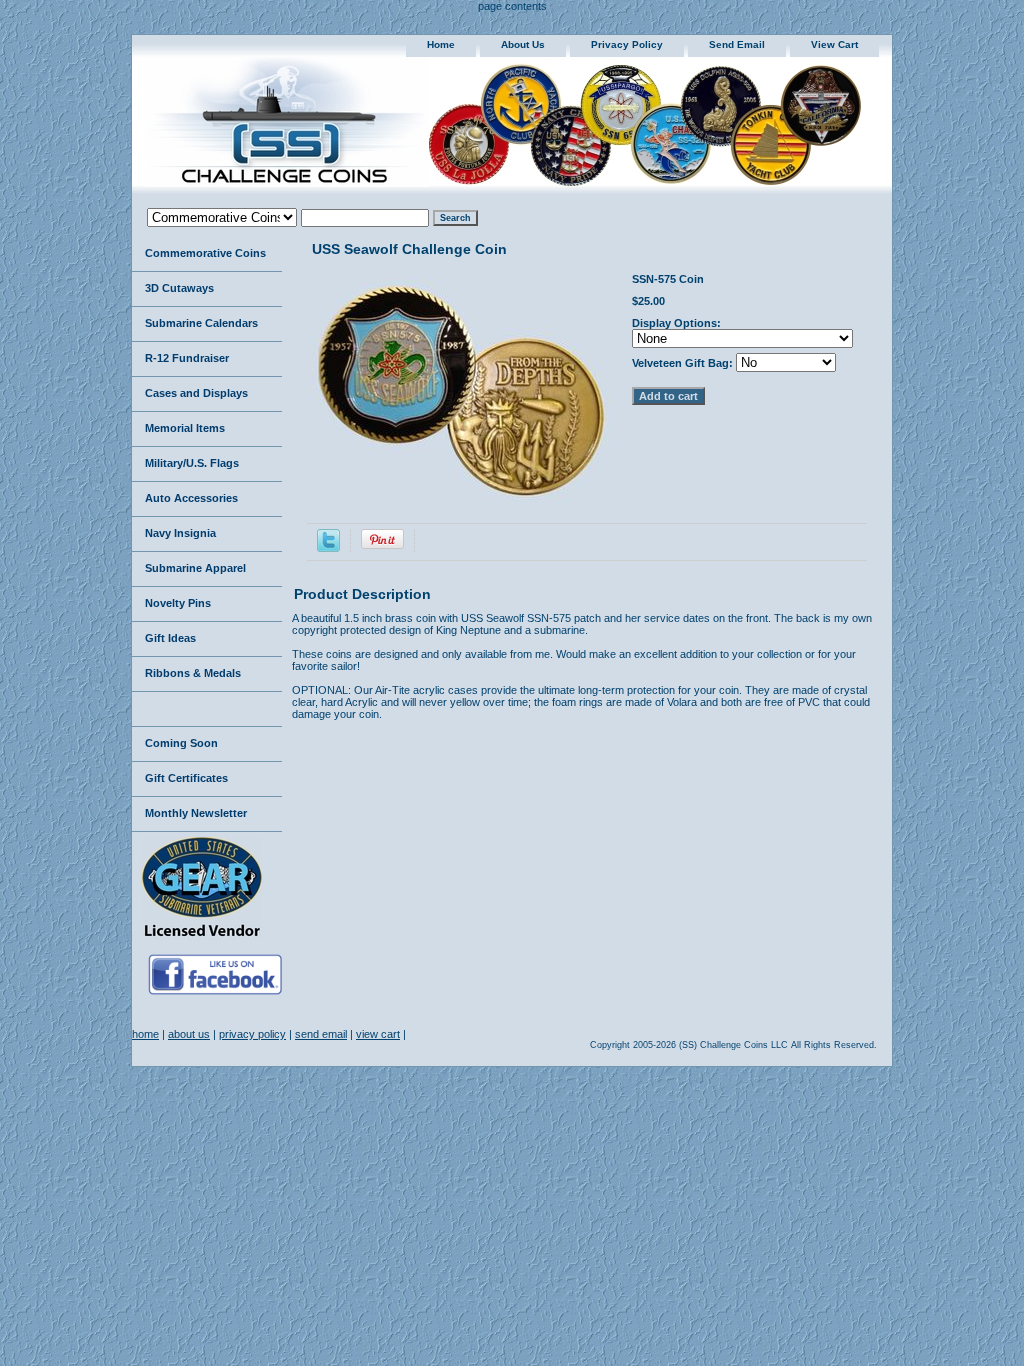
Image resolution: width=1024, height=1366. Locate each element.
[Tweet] (328, 548)
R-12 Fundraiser (187, 358)
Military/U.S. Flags (192, 463)
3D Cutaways (179, 288)
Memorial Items (185, 428)
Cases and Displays (196, 393)
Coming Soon (181, 743)
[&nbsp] (207, 709)
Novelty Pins (178, 603)
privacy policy (627, 44)
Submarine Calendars (201, 323)
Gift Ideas (170, 638)
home (441, 44)
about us (523, 44)
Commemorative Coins (205, 253)
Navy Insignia (180, 533)
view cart (834, 44)
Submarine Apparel (195, 568)
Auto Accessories (191, 498)
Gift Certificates (186, 778)
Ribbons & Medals (193, 673)
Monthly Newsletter (196, 813)
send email (737, 44)
